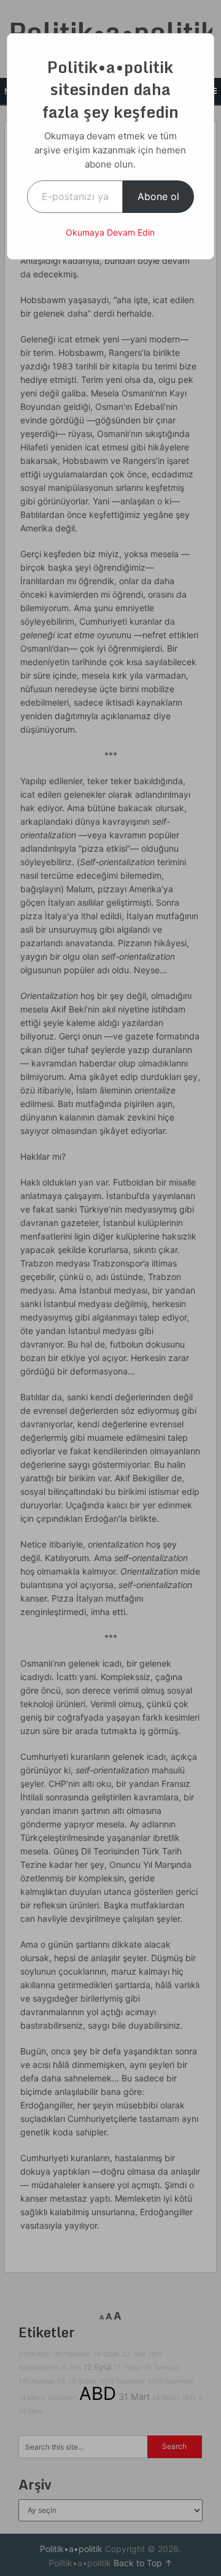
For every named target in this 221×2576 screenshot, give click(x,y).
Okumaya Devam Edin (110, 232)
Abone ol (158, 196)
